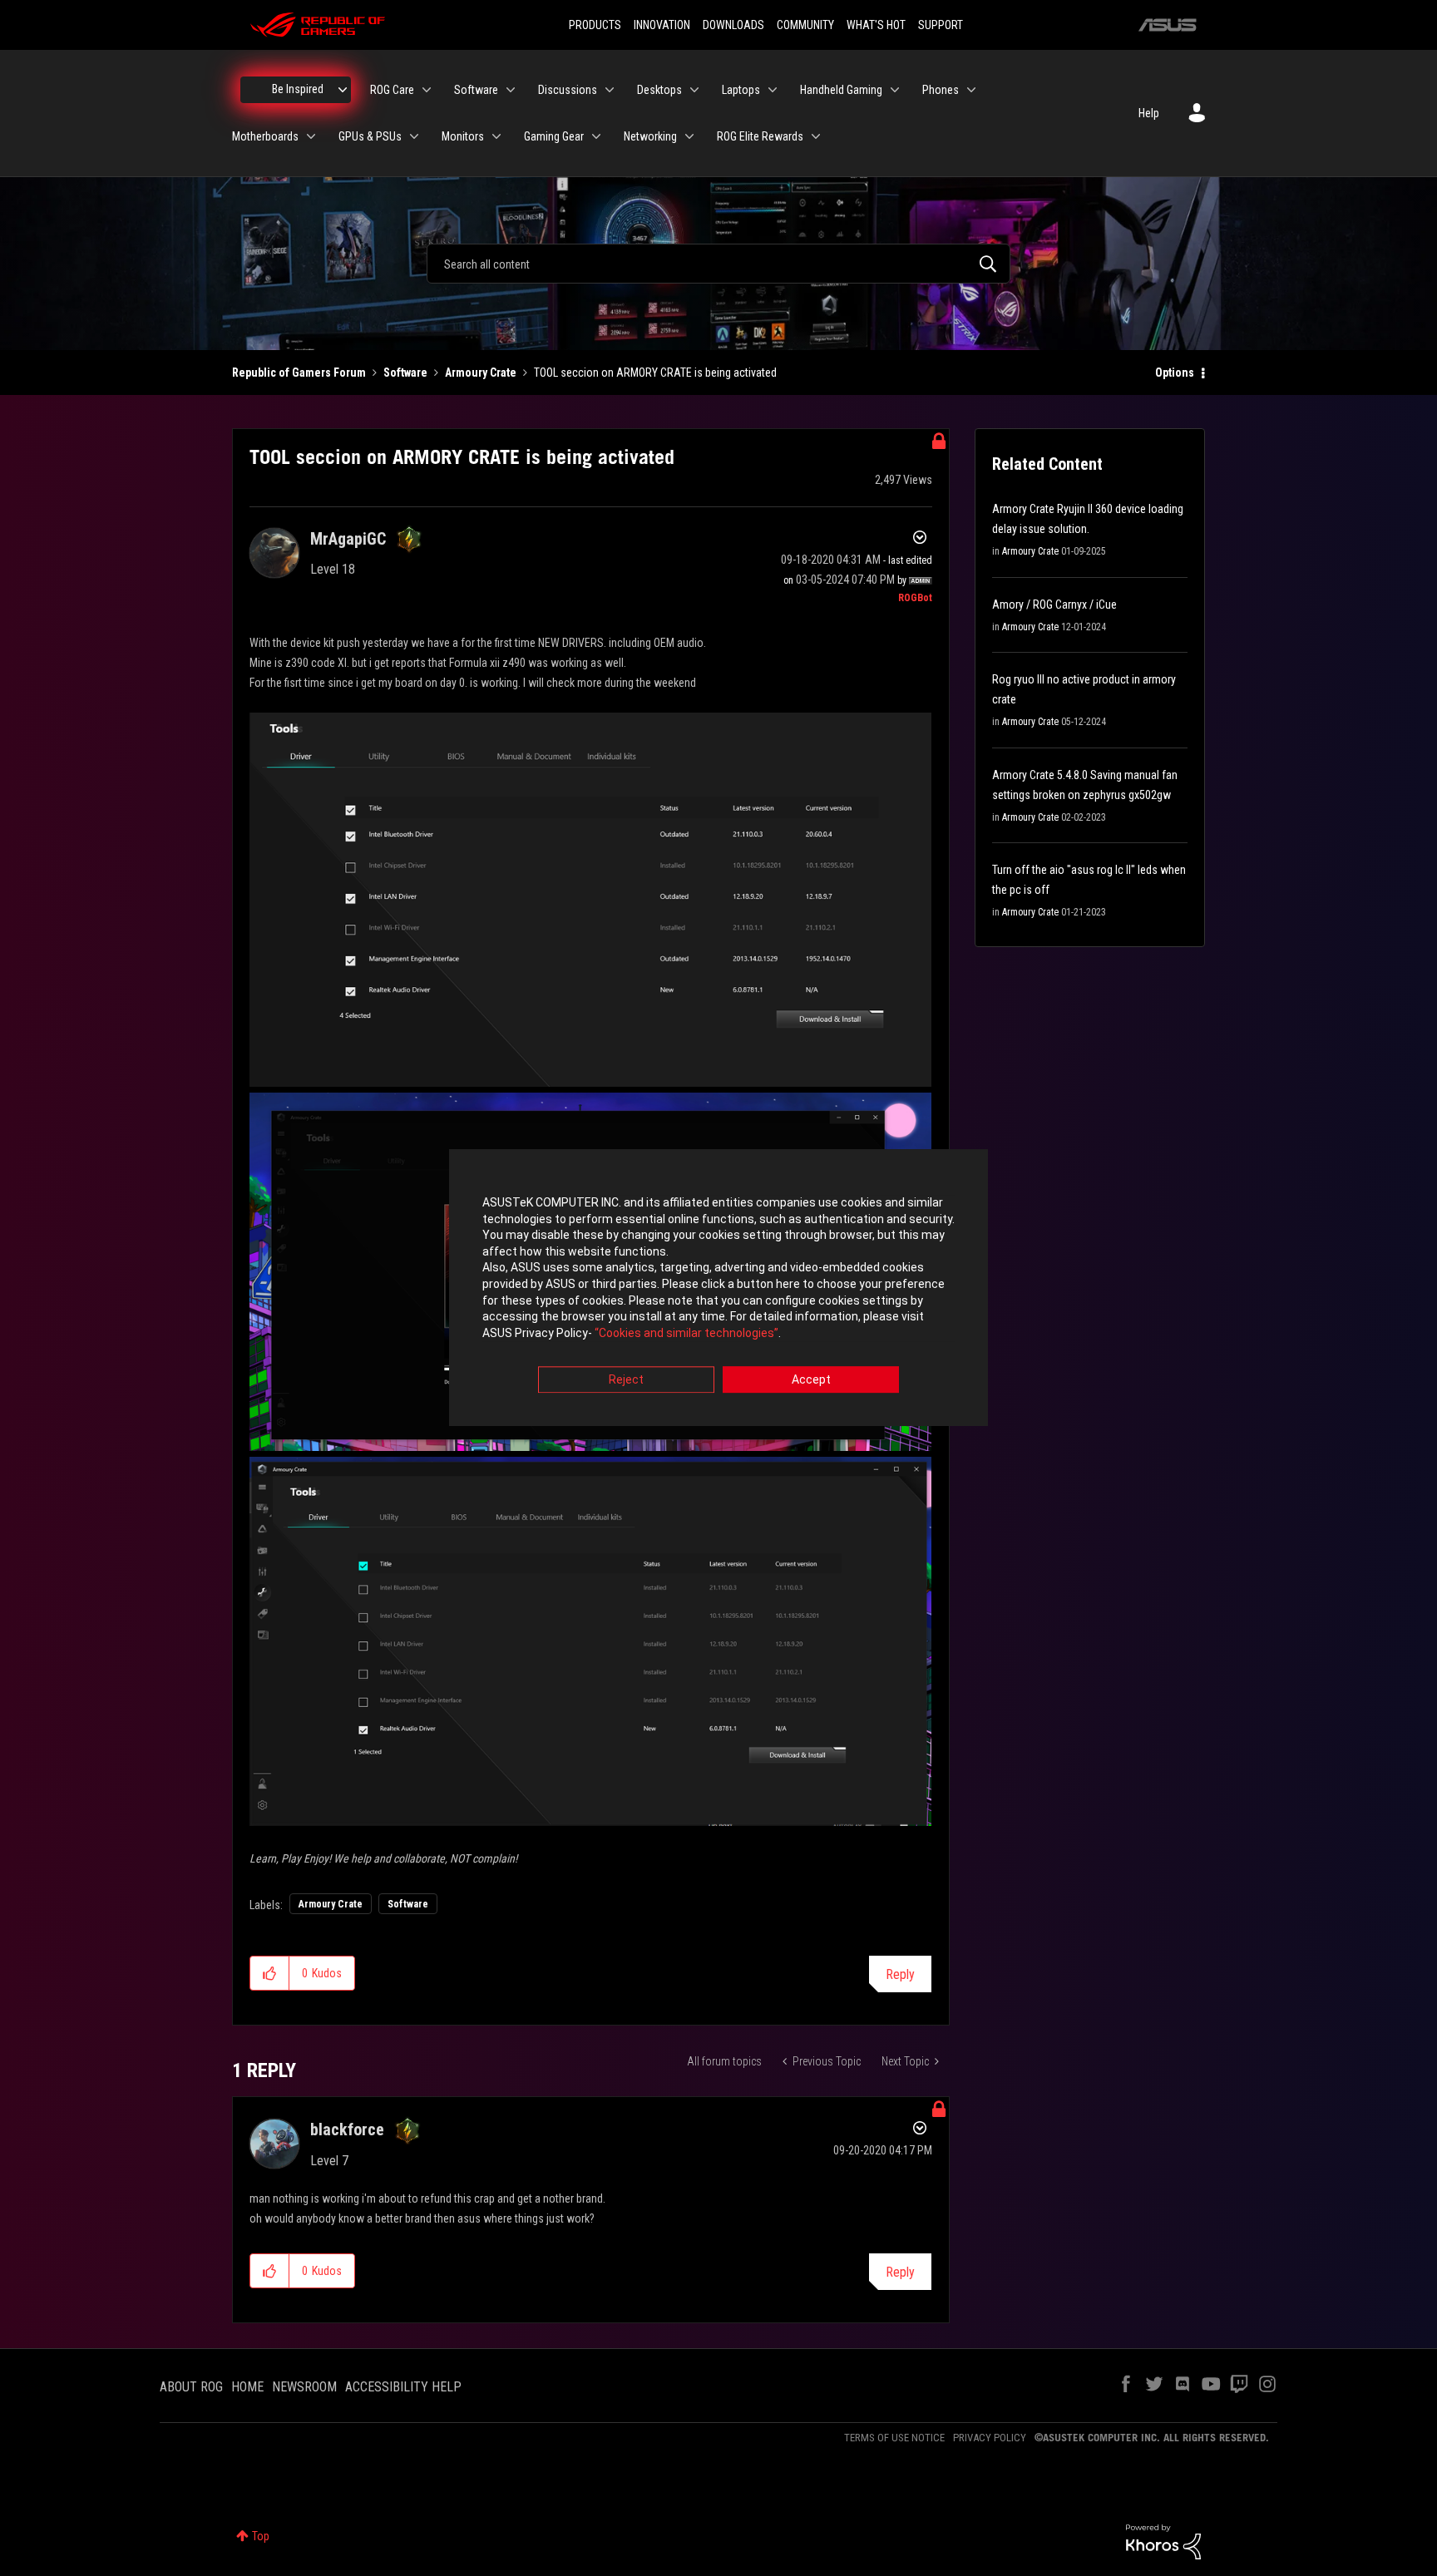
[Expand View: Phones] (971, 90)
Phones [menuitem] (941, 90)
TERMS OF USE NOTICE (894, 2438)
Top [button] (261, 2536)
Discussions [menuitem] (568, 90)
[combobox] (718, 264)
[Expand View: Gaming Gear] (596, 136)
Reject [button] (626, 1380)
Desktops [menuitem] (659, 90)
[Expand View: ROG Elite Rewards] (816, 136)
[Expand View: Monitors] (496, 136)
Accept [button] (811, 1380)
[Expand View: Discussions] (610, 90)
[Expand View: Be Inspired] (343, 90)
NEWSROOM (304, 2387)
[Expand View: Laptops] (773, 90)
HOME (247, 2387)
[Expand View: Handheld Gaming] (895, 90)
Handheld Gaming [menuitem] (841, 90)
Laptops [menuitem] (741, 90)
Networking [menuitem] (650, 136)
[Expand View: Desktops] (694, 90)
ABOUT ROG (191, 2387)
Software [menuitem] (476, 90)
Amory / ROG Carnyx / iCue (1054, 605)
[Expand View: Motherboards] (311, 136)
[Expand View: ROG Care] (427, 90)
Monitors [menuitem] (463, 136)
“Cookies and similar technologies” (686, 1333)
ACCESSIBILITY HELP (403, 2387)
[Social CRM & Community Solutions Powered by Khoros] (1163, 2541)
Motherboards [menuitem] (265, 136)
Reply (900, 1974)
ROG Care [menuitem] (392, 90)
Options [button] (1175, 373)
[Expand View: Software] (511, 90)
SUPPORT (941, 25)
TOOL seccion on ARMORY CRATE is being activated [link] (655, 373)
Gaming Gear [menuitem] (554, 136)
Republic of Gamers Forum (299, 373)
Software (405, 373)
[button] (270, 1973)
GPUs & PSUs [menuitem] (370, 136)
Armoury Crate (481, 373)
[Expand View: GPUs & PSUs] (414, 136)
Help (1149, 113)
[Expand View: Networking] (689, 136)
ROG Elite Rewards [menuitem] (760, 136)
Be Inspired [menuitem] (298, 89)
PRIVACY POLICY (990, 2438)
